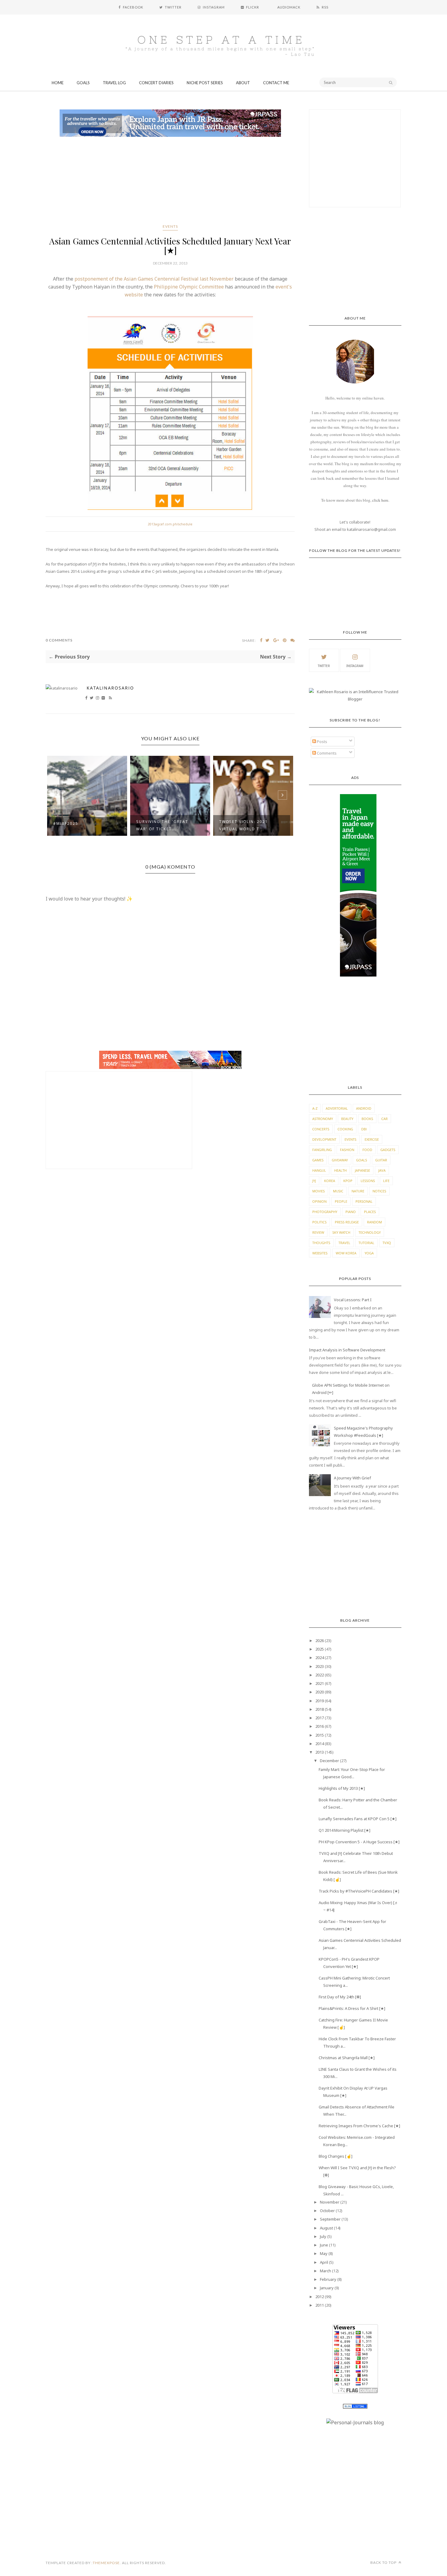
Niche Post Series (205, 83)
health (340, 1170)
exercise (372, 1139)
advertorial (337, 1108)
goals (362, 1160)
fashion (347, 1150)
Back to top (384, 2562)
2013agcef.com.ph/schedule (170, 524)
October (327, 2211)
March (326, 2271)
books (367, 1119)
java (382, 1170)
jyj (314, 1181)
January (327, 2288)
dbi (364, 1129)
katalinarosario (110, 688)
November (330, 2202)
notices (379, 1191)
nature (358, 1191)
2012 (320, 2297)
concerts (321, 1129)
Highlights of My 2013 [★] (342, 1788)
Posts (322, 742)
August (326, 2228)
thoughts (321, 1243)
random (374, 1222)
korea (330, 1181)
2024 (320, 1658)
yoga (369, 1253)
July (323, 2236)
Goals (83, 83)
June (324, 2245)
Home (58, 83)
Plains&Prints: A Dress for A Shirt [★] (352, 2008)
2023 (320, 1666)
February (328, 2279)
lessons (368, 1181)
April (324, 2262)
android (364, 1108)
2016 (320, 1726)
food (367, 1150)
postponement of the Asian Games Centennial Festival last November (154, 279)
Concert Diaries (156, 83)
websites (320, 1253)
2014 (320, 1744)
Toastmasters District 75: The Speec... (248, 825)
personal (364, 1201)
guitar (381, 1160)
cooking (345, 1129)
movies (319, 1191)
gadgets (388, 1150)
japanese (362, 1170)
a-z (315, 1108)
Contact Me (276, 83)
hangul (319, 1170)
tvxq (387, 1243)
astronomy (323, 1119)
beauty (347, 1119)
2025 (320, 1649)
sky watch (341, 1232)
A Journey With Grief (352, 1478)
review (318, 1232)
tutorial (366, 1243)
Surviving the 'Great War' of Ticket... (79, 825)
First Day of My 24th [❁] (340, 1997)
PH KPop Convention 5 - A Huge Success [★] (359, 1842)
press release (347, 1222)
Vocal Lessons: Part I (353, 1300)
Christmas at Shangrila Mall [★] (347, 2058)
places (370, 1212)
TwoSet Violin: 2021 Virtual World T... (161, 825)
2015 (320, 1735)
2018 (320, 1709)
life (386, 1181)
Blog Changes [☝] (336, 2156)
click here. (381, 500)
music (338, 1191)
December (329, 1761)
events (170, 226)
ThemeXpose (106, 2563)
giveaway (340, 1160)
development (324, 1139)
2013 (320, 1752)
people (341, 1201)
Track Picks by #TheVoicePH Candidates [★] (359, 1891)
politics (319, 1222)
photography (325, 1212)
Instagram (355, 666)
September (330, 2219)
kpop (348, 1181)
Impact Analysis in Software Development (347, 1350)
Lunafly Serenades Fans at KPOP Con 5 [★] (358, 1819)
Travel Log (114, 83)
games (318, 1160)
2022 (320, 1675)
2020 (320, 1692)
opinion (319, 1201)
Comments (326, 753)
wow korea (346, 1253)
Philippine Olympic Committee (188, 287)
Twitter (324, 666)
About (243, 83)
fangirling (322, 1150)
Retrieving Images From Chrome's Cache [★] (359, 2126)
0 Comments (59, 640)
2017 (320, 1718)
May (324, 2253)
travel (344, 1243)
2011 (320, 2305)
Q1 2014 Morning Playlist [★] (345, 1830)
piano (351, 1212)
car (385, 1119)
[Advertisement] (170, 182)
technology (370, 1232)
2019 (320, 1701)
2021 (320, 1683)
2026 (320, 1641)
